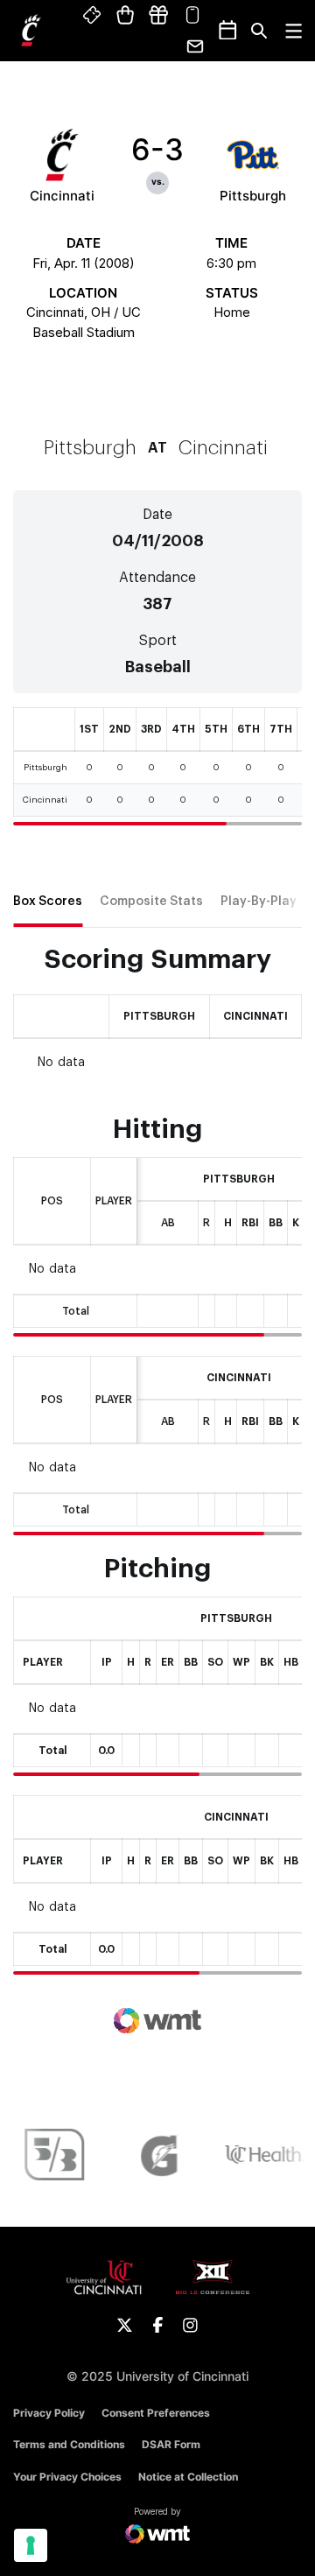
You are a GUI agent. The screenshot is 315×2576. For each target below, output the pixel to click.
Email (196, 46)
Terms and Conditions (69, 2444)
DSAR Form (171, 2444)
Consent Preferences (156, 2413)
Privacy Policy (49, 2413)
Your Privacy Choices (67, 2477)
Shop (126, 16)
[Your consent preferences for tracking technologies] (31, 2545)
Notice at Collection (188, 2477)
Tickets (93, 16)
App (192, 16)
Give (158, 16)
